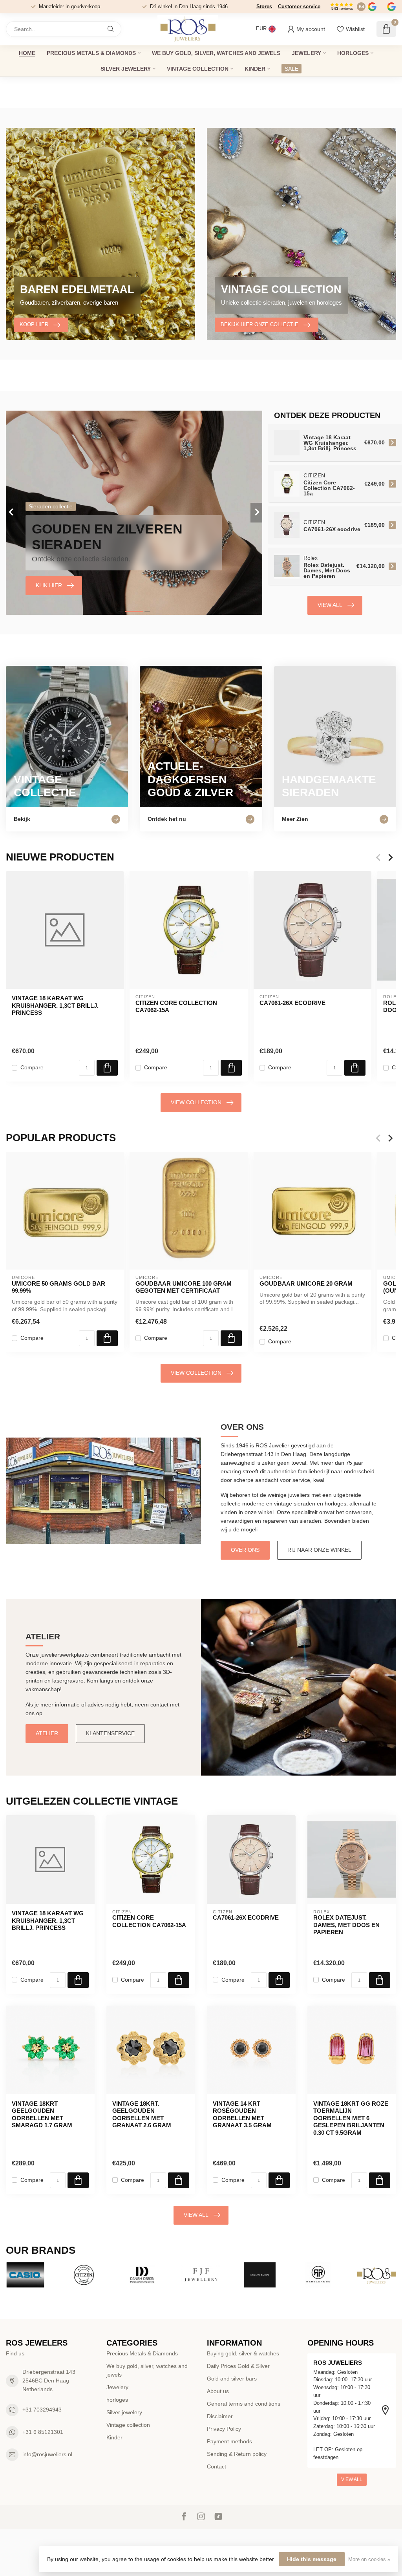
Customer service (299, 6)
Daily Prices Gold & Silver (238, 2366)
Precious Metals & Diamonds (91, 53)
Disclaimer (220, 2416)
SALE (291, 69)
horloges (353, 53)
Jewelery (306, 53)
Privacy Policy (224, 2429)
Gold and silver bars (232, 2379)
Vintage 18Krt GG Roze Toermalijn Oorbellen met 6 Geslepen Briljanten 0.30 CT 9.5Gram (351, 2118)
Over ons (245, 1550)
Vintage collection (198, 69)
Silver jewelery (126, 69)
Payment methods (229, 2441)
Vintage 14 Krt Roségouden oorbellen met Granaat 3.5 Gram (242, 2114)
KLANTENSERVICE (110, 1733)
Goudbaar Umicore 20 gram (306, 1283)
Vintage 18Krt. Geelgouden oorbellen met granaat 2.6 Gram (142, 2114)
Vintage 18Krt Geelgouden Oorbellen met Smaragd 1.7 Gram (42, 2114)
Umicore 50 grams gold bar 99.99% (58, 1287)
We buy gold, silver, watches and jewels (216, 53)
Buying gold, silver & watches (243, 2353)
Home (27, 53)
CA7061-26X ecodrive (292, 1003)
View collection (196, 1102)
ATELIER (47, 1733)
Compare (32, 1068)
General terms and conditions (244, 2404)
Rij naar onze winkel (319, 1550)
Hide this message (312, 2559)
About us (218, 2391)
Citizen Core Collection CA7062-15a (176, 1006)
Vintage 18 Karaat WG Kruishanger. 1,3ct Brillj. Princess (55, 1006)
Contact (217, 2466)
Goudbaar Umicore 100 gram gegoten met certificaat (184, 1287)
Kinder (255, 69)
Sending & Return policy (237, 2454)
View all (330, 605)
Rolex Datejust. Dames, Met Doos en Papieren (346, 1925)
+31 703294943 (42, 2410)
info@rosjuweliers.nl (47, 2454)
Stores (264, 6)
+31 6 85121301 (43, 2432)
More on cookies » (369, 2560)
